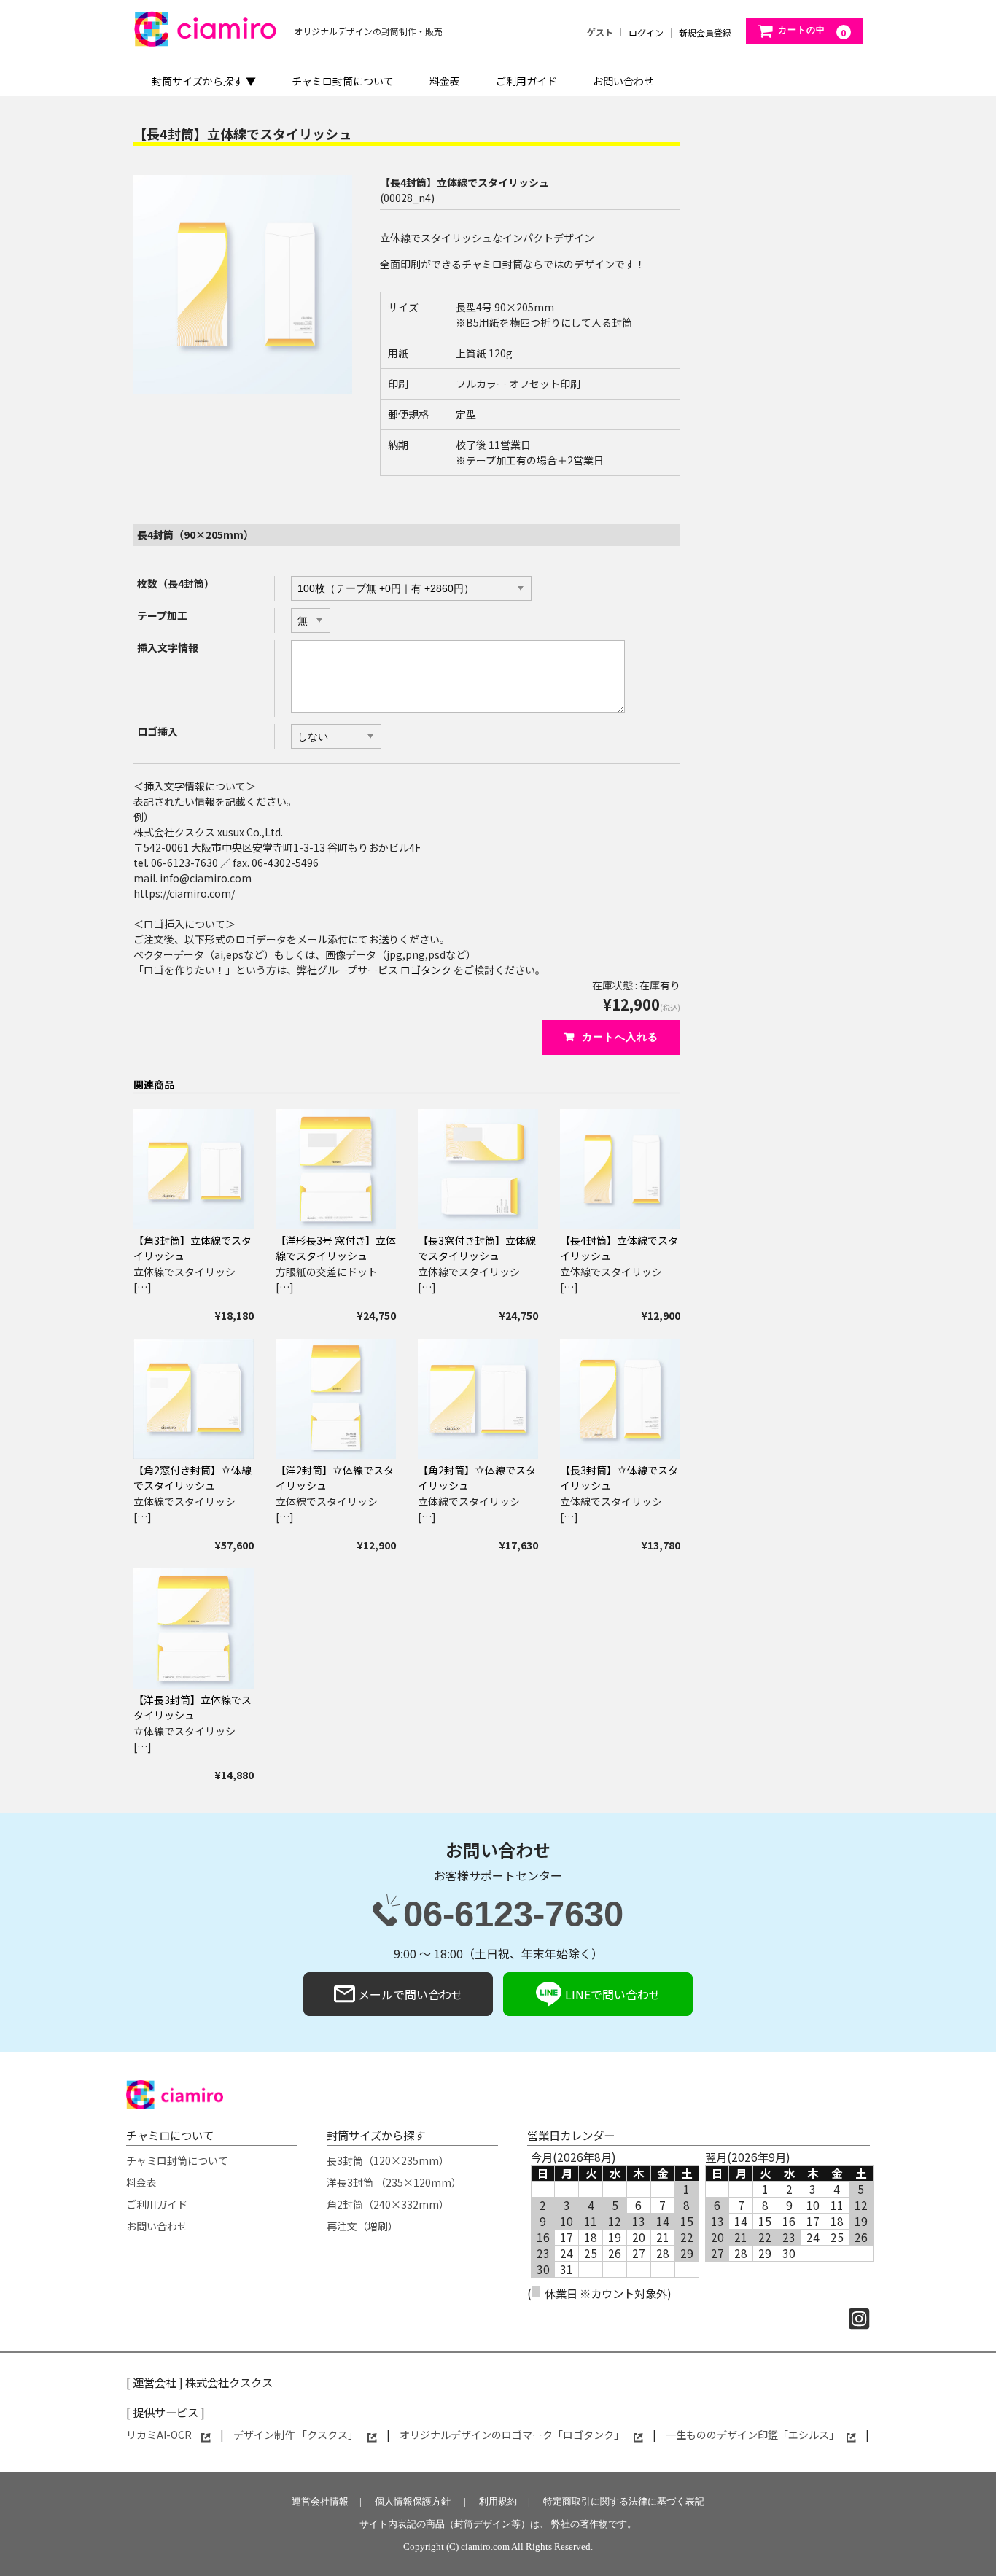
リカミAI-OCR (160, 2435)
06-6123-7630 (513, 1917)
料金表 (445, 81)
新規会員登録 (705, 33)
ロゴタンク (426, 970)
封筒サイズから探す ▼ (204, 81)
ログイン (646, 33)
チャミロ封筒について (343, 81)
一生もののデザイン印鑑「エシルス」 (752, 2435)
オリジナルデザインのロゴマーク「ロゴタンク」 (513, 2435)
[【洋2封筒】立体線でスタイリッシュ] (336, 1399)
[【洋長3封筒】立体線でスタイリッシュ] (194, 1629)
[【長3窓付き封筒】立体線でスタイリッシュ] (478, 1169)
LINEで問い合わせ (611, 1994)
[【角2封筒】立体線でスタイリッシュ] (478, 1399)
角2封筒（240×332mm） (388, 2204)
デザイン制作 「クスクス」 (297, 2435)
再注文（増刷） (362, 2226)
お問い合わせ (623, 81)
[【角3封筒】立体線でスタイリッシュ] (194, 1169)
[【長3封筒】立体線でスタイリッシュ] (620, 1399)
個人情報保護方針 (413, 2501)
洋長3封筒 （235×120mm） (394, 2182)
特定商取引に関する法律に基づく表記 (624, 2501)
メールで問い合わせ (409, 1994)
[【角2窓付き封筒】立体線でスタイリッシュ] (194, 1399)
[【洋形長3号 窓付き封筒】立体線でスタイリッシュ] (336, 1169)
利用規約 (498, 2501)
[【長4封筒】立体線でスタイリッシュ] (620, 1169)
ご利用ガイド (526, 81)
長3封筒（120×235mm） (388, 2160)
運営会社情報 (320, 2501)
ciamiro (227, 26)
